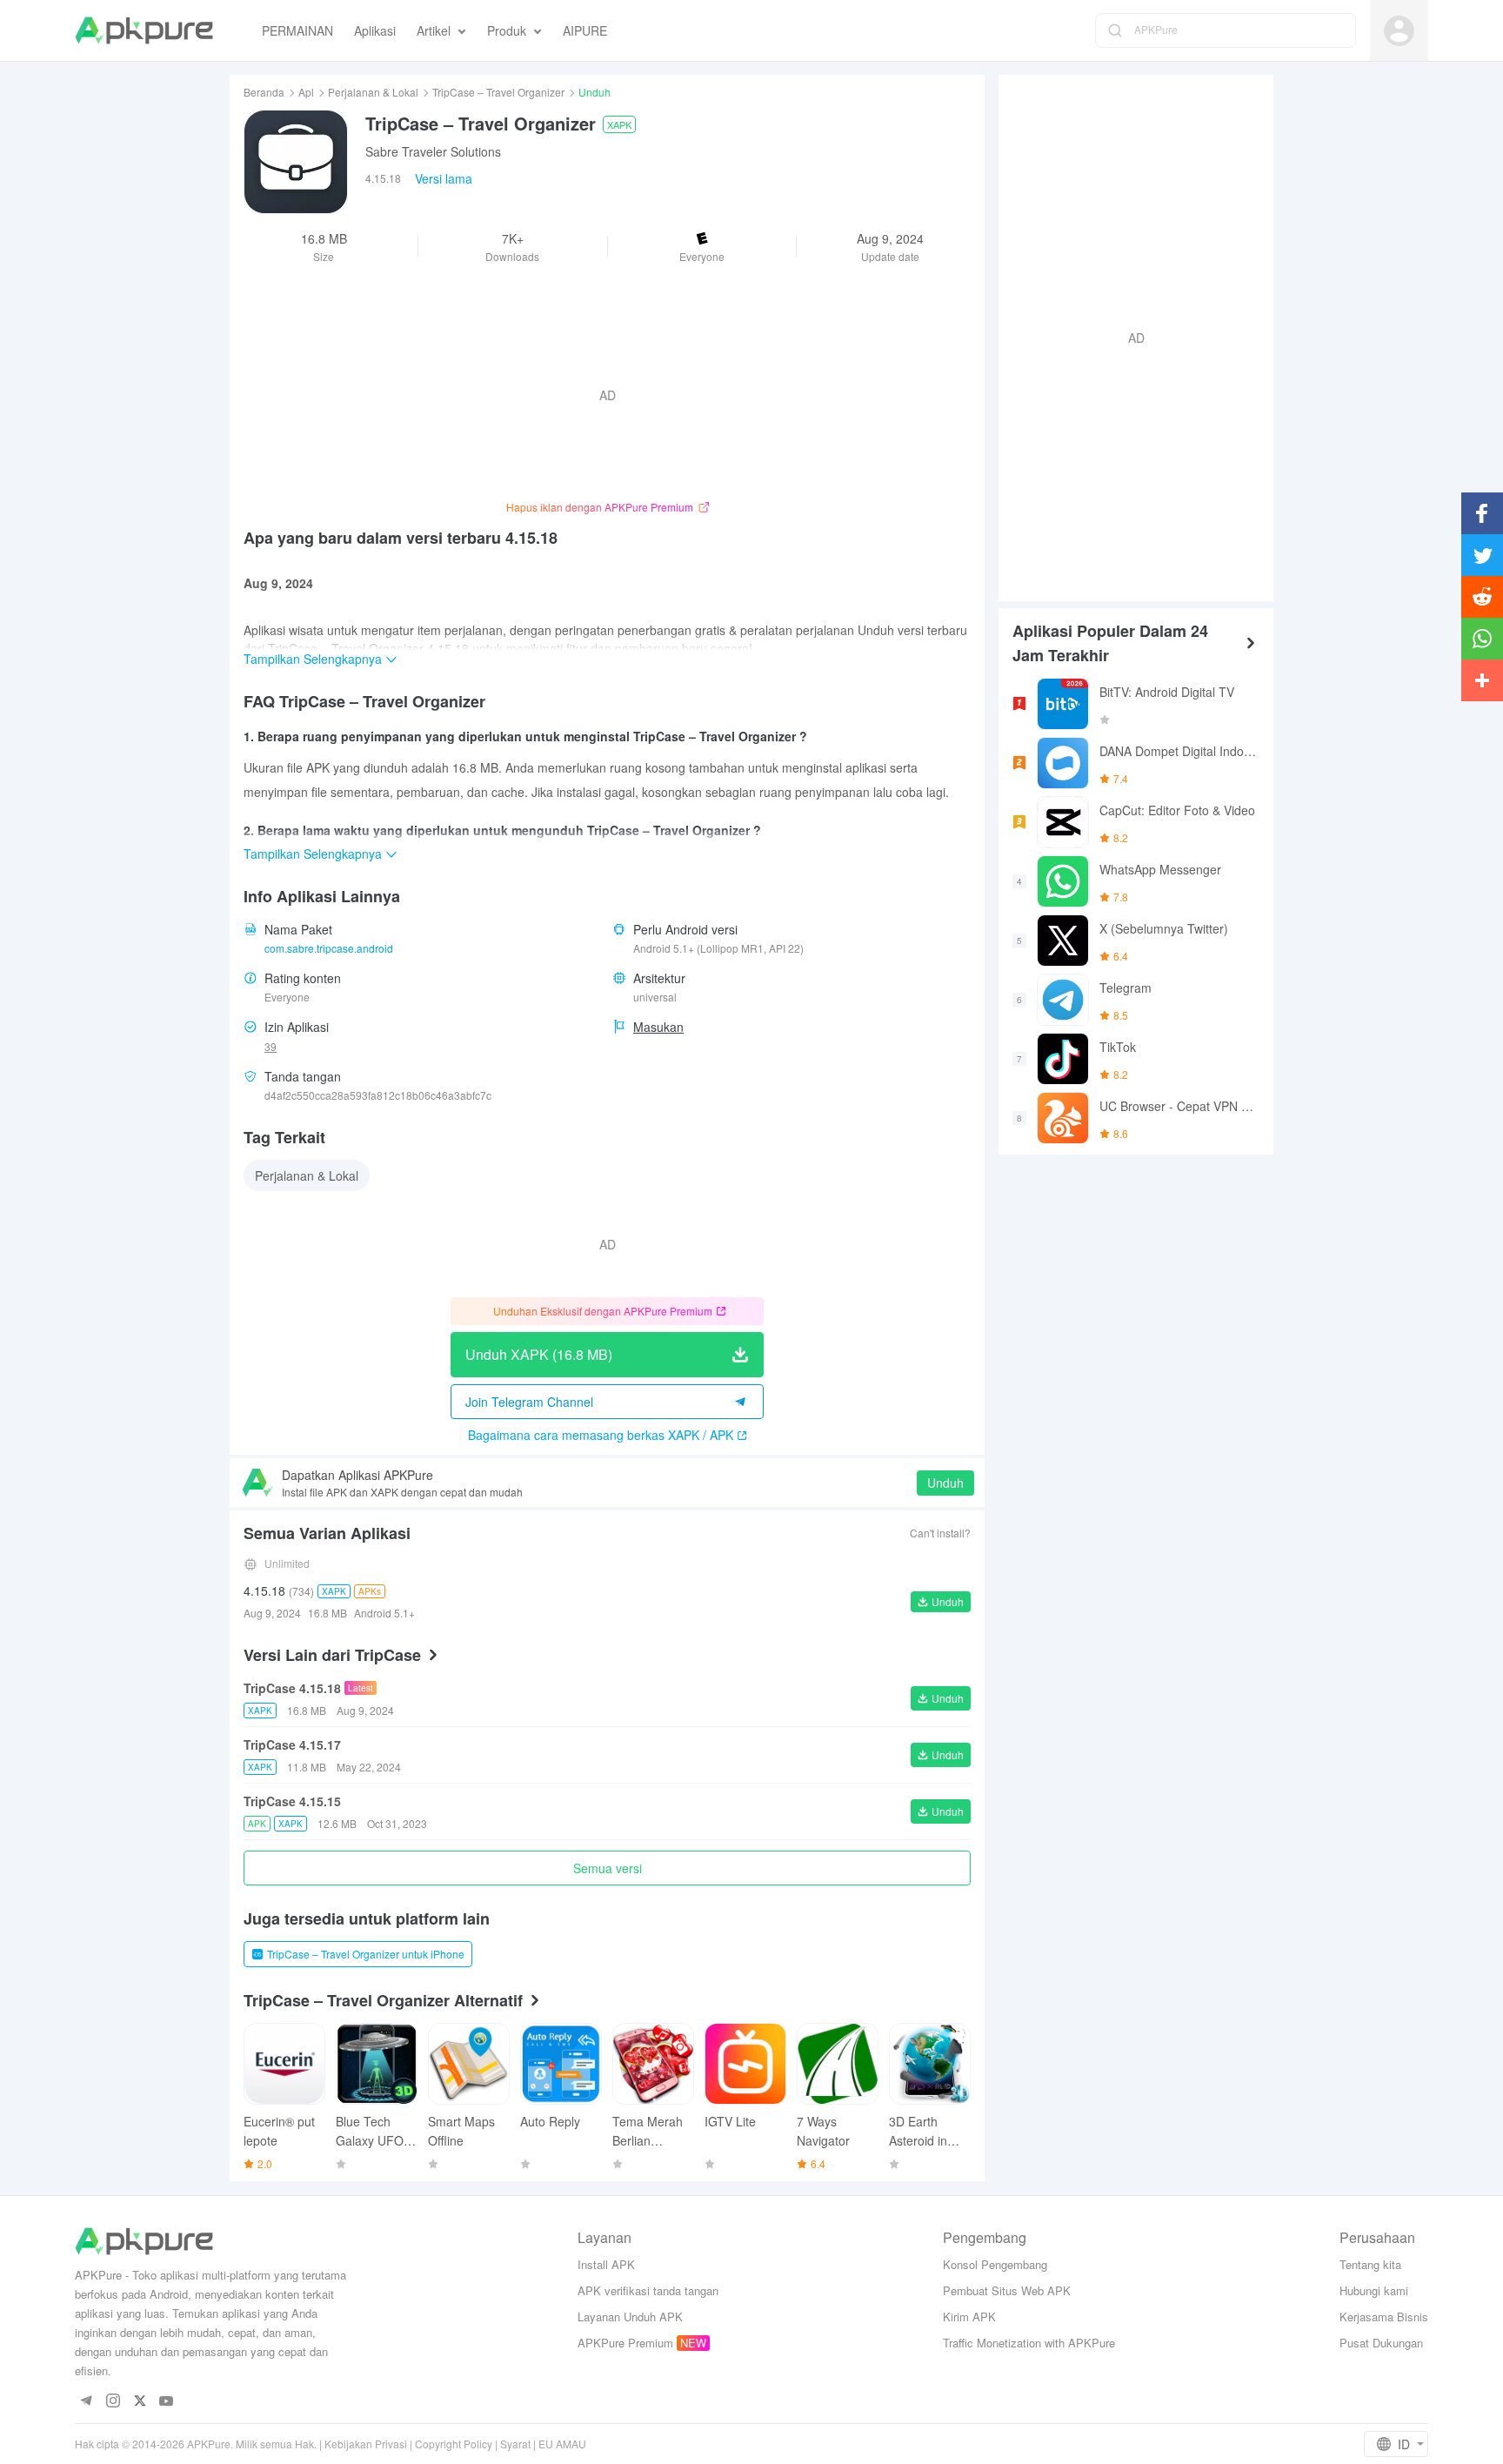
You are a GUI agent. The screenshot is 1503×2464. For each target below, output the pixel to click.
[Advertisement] (1129, 336)
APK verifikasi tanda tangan (648, 2290)
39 (271, 1046)
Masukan (658, 1027)
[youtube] (167, 2402)
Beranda (264, 92)
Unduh (945, 1483)
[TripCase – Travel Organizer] (296, 162)
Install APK (606, 2264)
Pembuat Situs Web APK (1007, 2290)
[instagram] (113, 2402)
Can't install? (940, 1533)
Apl (306, 92)
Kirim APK (969, 2317)
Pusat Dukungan (1381, 2343)
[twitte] (140, 2402)
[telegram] (86, 2402)
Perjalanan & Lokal (373, 92)
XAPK (619, 124)
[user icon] (1399, 31)
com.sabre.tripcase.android (329, 948)
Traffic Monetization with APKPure (1029, 2343)
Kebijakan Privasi (366, 2444)
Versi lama (444, 178)
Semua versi (608, 1868)
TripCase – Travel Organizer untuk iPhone (366, 1954)
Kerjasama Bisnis (1384, 2317)
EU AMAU (562, 2444)
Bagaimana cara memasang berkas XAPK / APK (601, 1435)
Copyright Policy (454, 2444)
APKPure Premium (625, 2343)
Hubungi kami (1374, 2290)
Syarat (515, 2444)
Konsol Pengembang (995, 2264)
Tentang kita (1370, 2264)
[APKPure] (144, 30)
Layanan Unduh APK (630, 2317)
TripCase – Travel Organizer (498, 92)
